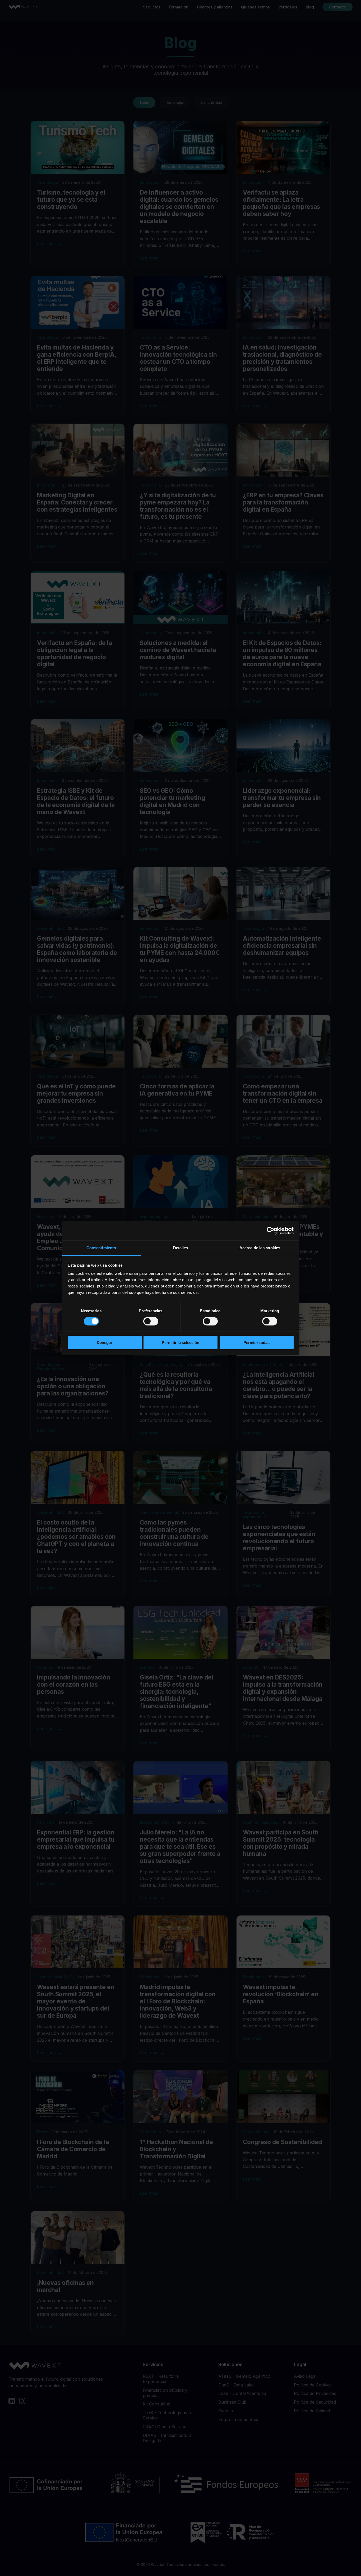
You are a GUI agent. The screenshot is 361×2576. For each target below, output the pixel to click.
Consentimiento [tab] (101, 1248)
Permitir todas (256, 1343)
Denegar (105, 1343)
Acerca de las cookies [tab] (260, 1248)
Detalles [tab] (181, 1248)
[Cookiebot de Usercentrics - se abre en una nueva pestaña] (270, 1230)
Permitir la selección (181, 1343)
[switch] (151, 1321)
